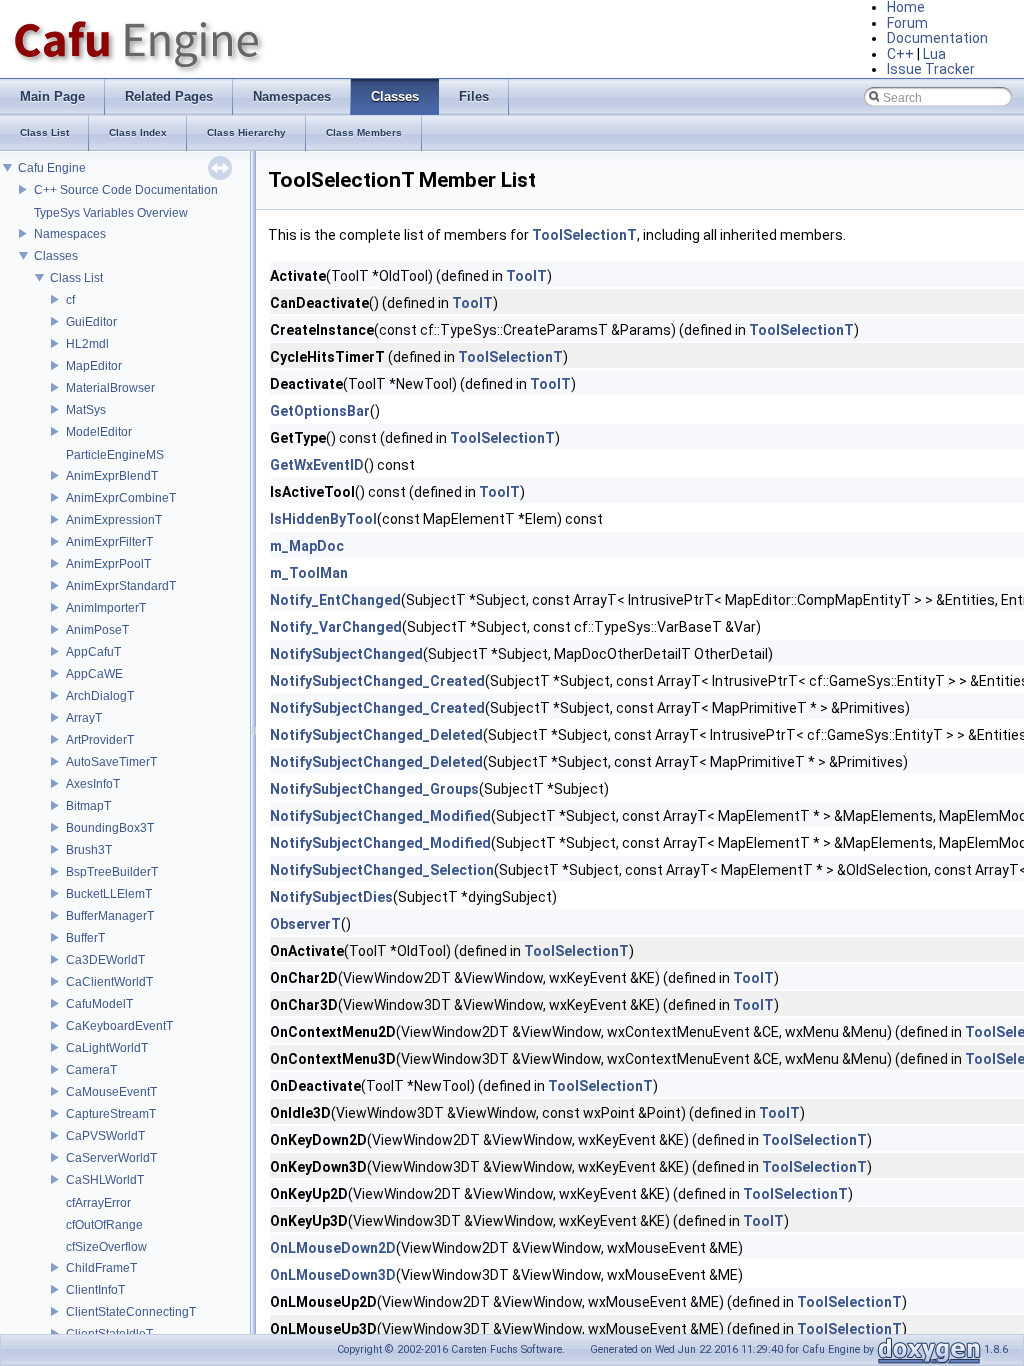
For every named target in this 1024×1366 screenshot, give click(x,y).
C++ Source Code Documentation (126, 190)
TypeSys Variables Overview (111, 213)
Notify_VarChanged (336, 627)
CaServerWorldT (111, 1158)
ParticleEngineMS (115, 455)
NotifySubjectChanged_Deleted (376, 735)
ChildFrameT (101, 1268)
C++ (900, 54)
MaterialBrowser (110, 388)
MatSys (86, 410)
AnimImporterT (106, 608)
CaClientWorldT (109, 982)
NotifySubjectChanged (346, 654)
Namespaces (70, 234)
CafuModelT (99, 1004)
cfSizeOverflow (106, 1247)
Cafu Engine (52, 168)
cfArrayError (98, 1203)
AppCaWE (94, 674)
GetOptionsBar (320, 411)
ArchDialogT (100, 696)
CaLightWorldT (107, 1048)
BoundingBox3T (110, 828)
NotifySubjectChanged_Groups (374, 789)
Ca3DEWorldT (105, 960)
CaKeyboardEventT (119, 1026)
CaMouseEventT (111, 1092)
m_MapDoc (307, 546)
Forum (907, 23)
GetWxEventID (317, 465)
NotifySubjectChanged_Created (377, 681)
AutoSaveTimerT (111, 762)
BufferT (85, 938)
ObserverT (305, 924)
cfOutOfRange (104, 1225)
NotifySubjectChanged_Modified (380, 816)
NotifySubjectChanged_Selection (382, 870)
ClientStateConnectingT (131, 1312)
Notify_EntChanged (335, 600)
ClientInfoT (95, 1290)
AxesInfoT (93, 784)
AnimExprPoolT (108, 564)
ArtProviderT (100, 740)
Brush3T (89, 850)
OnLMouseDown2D (333, 1248)
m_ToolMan (309, 573)
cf (70, 300)
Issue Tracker (931, 69)
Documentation (937, 38)
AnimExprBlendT (112, 476)
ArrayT (84, 718)
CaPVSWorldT (105, 1136)
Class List (76, 278)
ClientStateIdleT (109, 1334)
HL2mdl (87, 344)
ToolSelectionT (584, 235)
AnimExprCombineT (121, 498)
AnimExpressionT (114, 520)
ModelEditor (99, 432)
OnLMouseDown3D (333, 1275)
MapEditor (94, 366)
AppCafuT (93, 652)
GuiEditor (91, 322)
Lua (934, 54)
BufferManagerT (110, 916)
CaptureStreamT (111, 1114)
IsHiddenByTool (323, 519)
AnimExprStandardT (121, 586)
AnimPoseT (97, 630)
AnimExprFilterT (109, 542)
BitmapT (88, 806)
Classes (56, 256)
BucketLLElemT (109, 894)
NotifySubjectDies (331, 897)
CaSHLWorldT (105, 1180)
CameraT (91, 1070)
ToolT (526, 276)
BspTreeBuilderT (112, 872)
